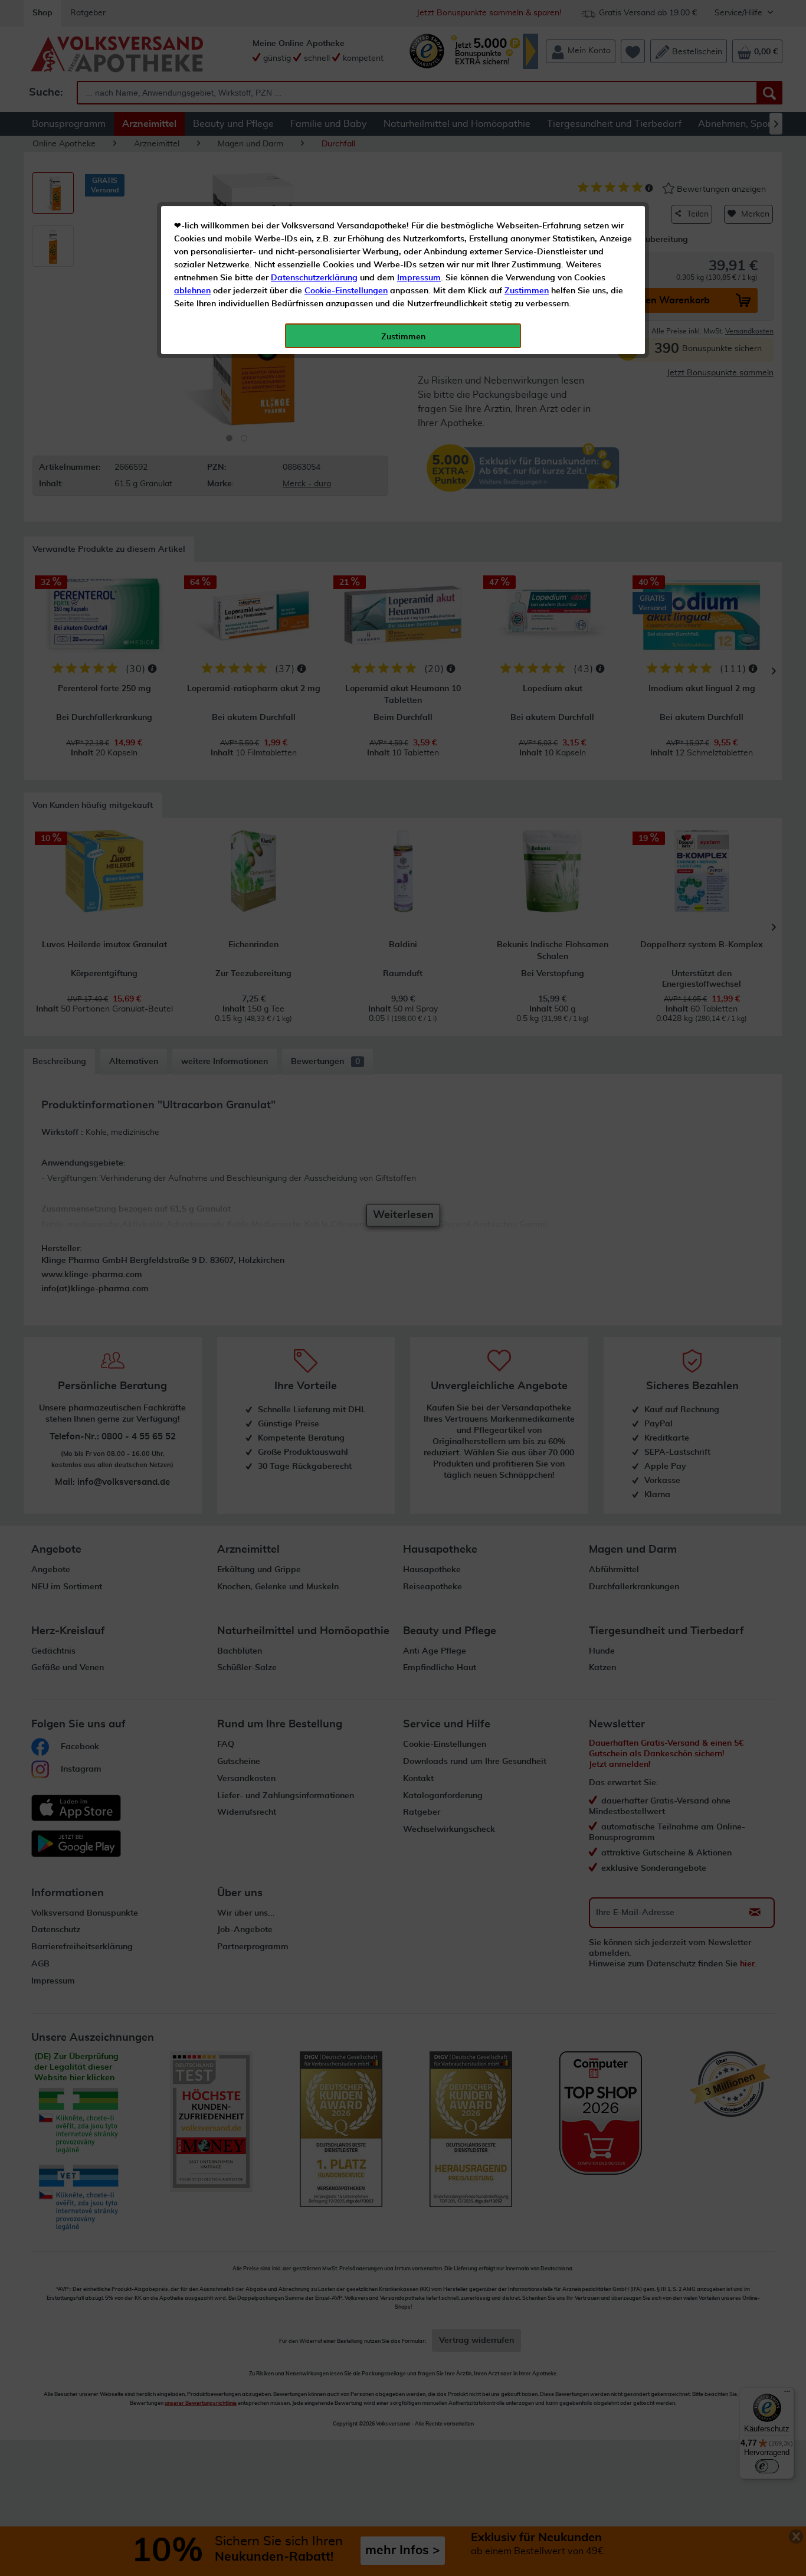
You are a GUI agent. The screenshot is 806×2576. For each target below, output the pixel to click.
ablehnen (192, 291)
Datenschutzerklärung (314, 278)
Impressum (419, 278)
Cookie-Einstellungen (346, 291)
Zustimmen (527, 291)
